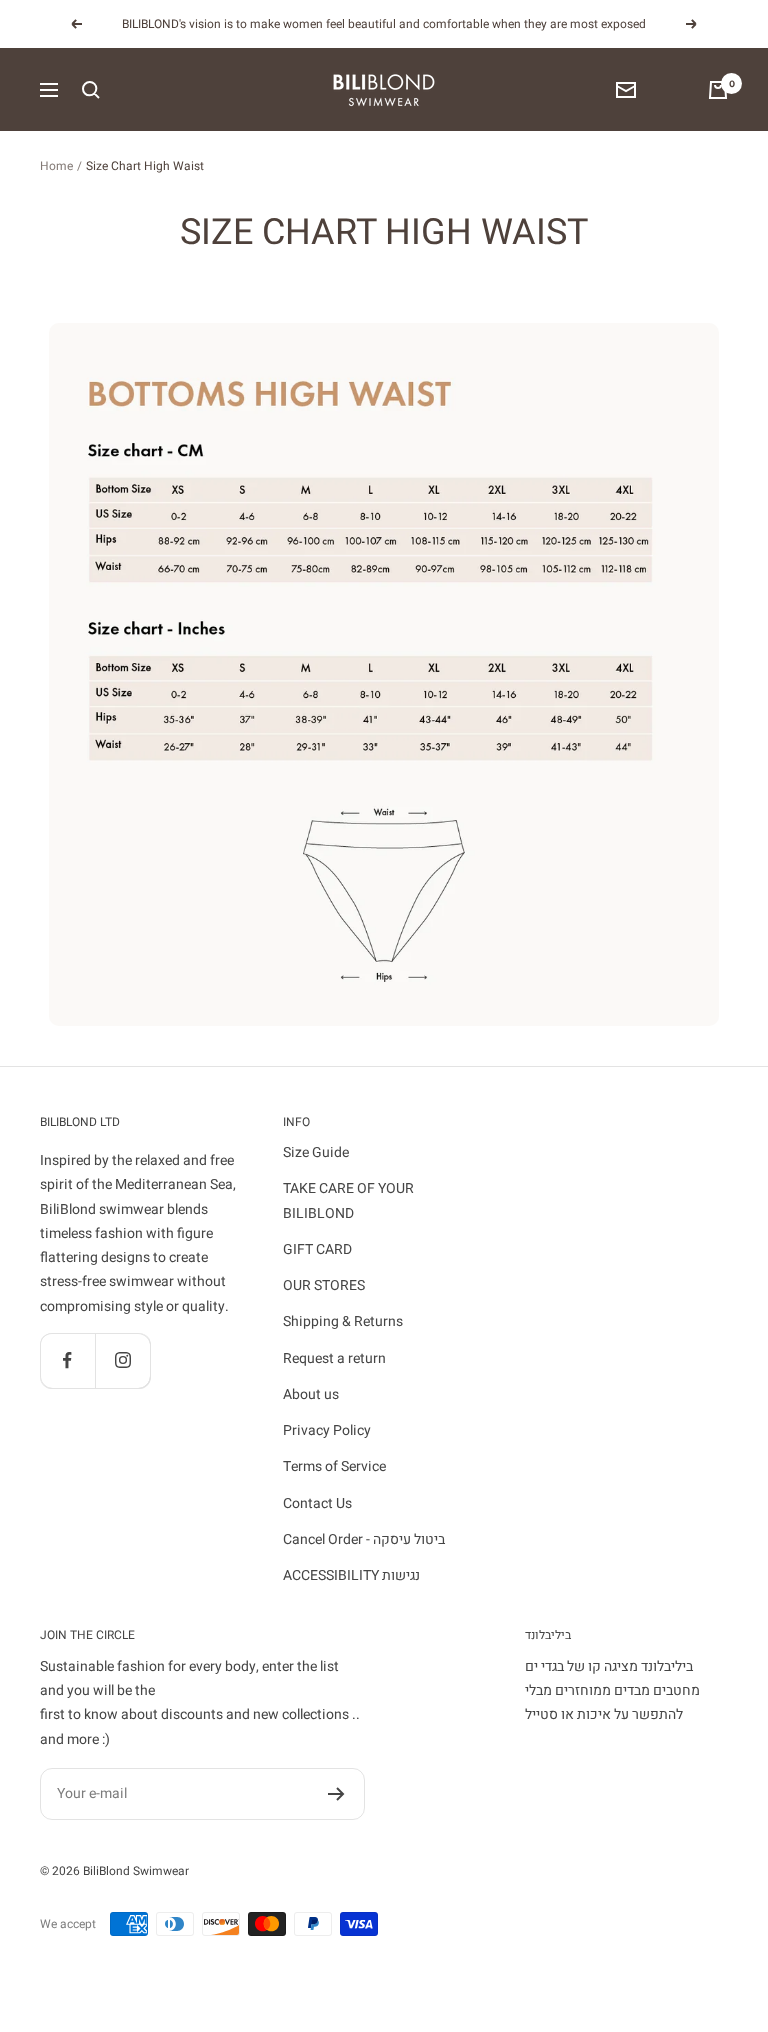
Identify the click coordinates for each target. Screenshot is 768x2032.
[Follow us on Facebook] (67, 1360)
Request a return (334, 1358)
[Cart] (718, 90)
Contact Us (317, 1503)
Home (56, 166)
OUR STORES (324, 1285)
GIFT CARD (317, 1249)
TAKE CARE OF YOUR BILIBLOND (348, 1200)
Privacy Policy (327, 1430)
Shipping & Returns (343, 1321)
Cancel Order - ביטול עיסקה (364, 1539)
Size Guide (316, 1152)
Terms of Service (334, 1466)
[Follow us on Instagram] (122, 1360)
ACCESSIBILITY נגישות (351, 1575)
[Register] (336, 1794)
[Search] (91, 90)
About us (311, 1394)
